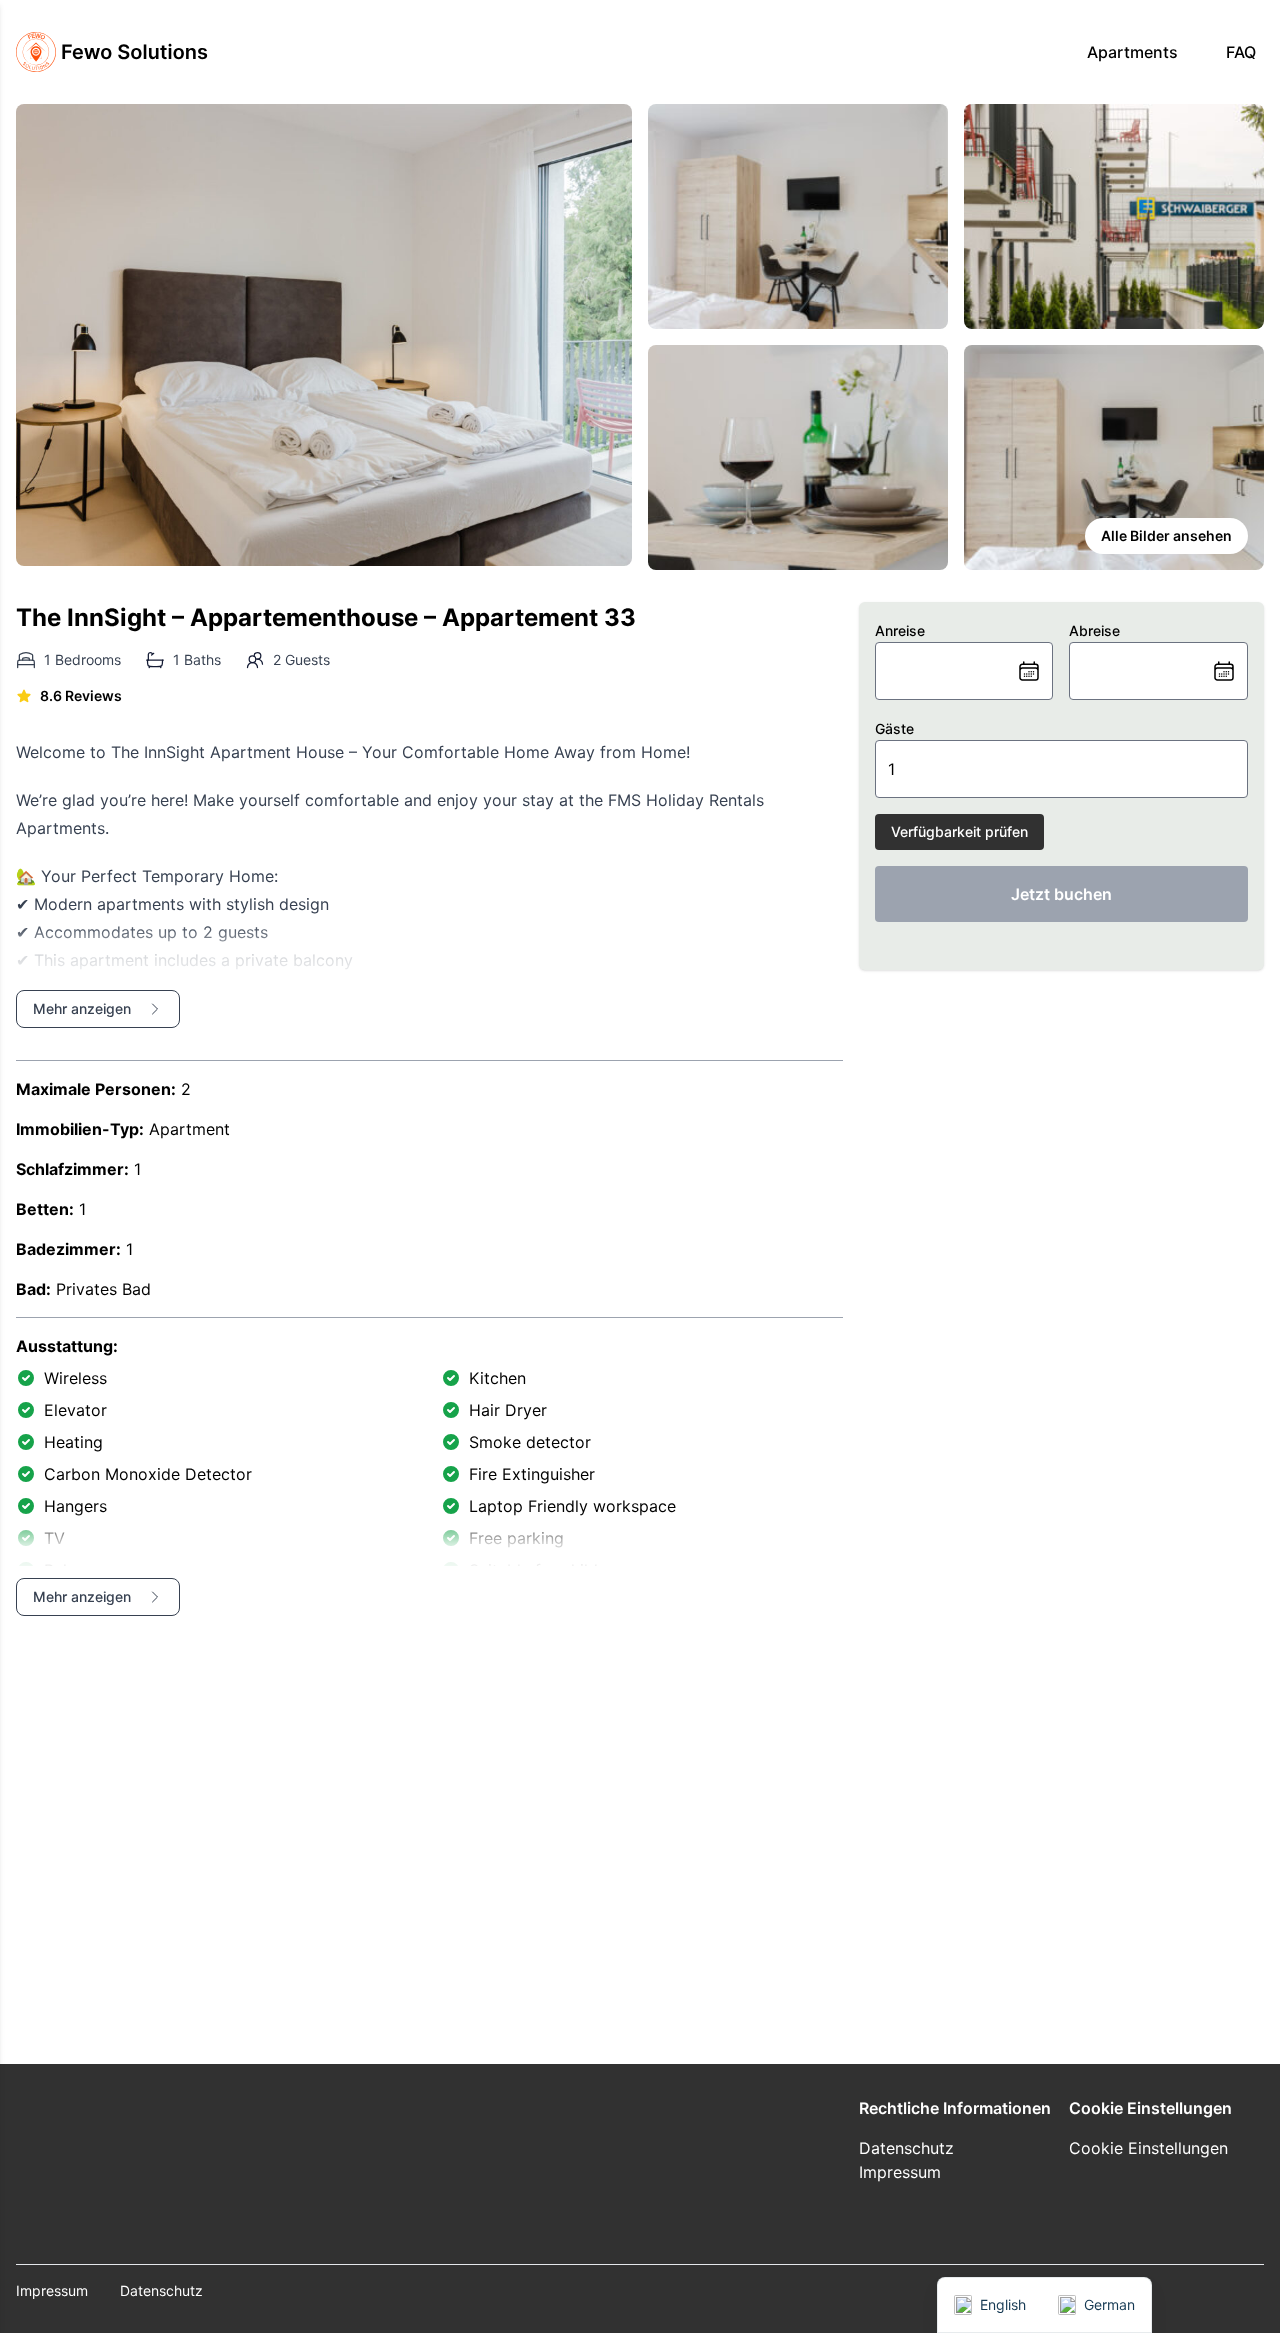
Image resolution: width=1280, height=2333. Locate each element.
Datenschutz (906, 2148)
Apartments (1132, 52)
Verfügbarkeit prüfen (959, 831)
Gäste (894, 728)
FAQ (1241, 52)
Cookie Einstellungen (1148, 2148)
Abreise (1094, 630)
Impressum (900, 2172)
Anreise (900, 630)
